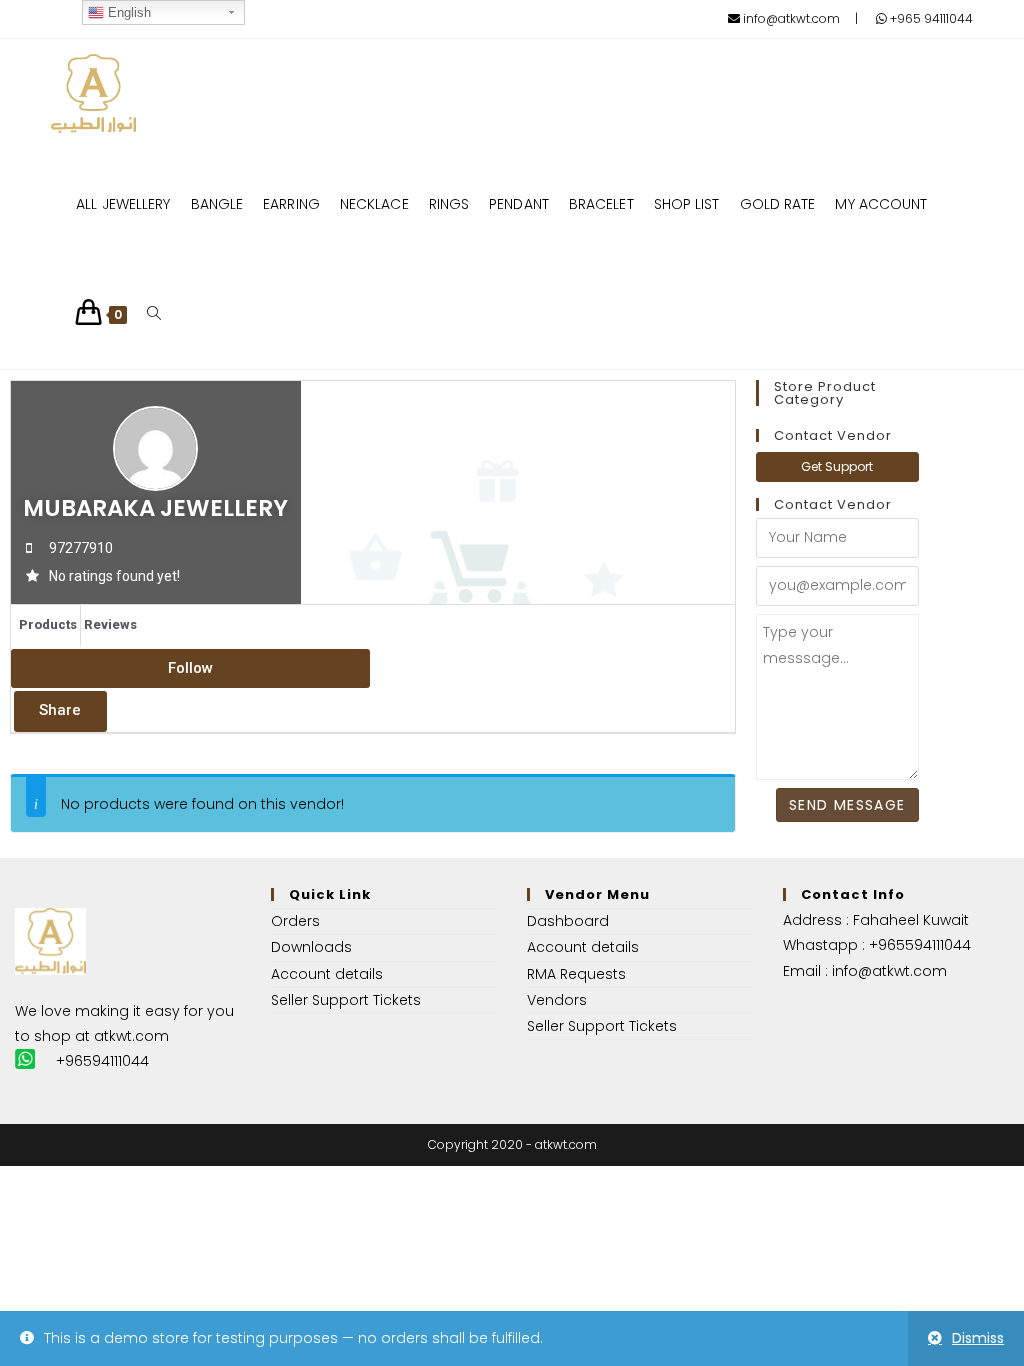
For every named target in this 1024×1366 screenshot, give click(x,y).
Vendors (557, 1000)
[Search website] (154, 314)
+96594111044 (102, 1061)
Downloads (311, 947)
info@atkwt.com (790, 18)
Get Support (837, 466)
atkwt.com (131, 1036)
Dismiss (978, 1338)
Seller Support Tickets (346, 1000)
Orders (295, 921)
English (127, 12)
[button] (190, 668)
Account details (327, 974)
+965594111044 (920, 945)
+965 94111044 (930, 18)
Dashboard (568, 921)
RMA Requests (576, 974)
